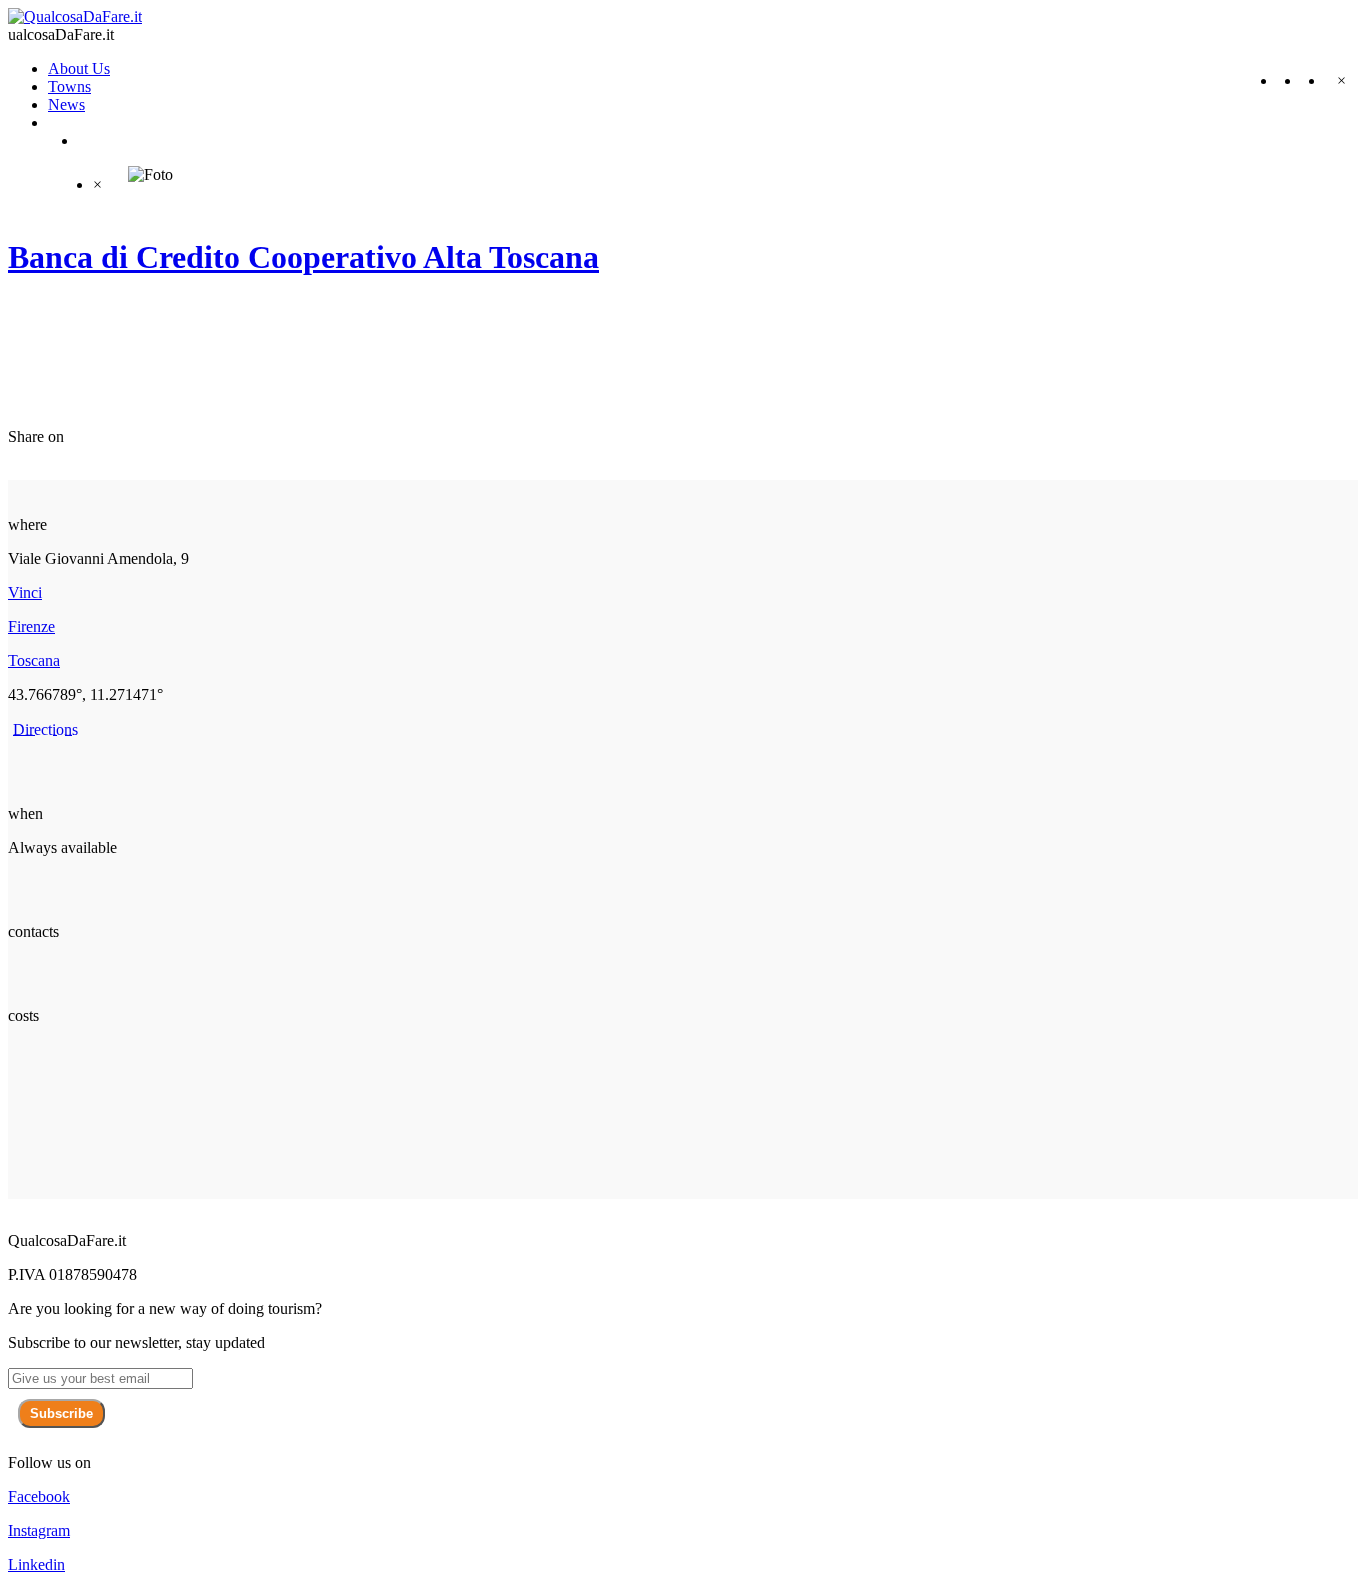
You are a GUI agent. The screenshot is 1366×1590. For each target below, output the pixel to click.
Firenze (31, 626)
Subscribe (61, 1413)
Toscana (34, 660)
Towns (69, 86)
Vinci (25, 592)
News (66, 104)
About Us (79, 68)
